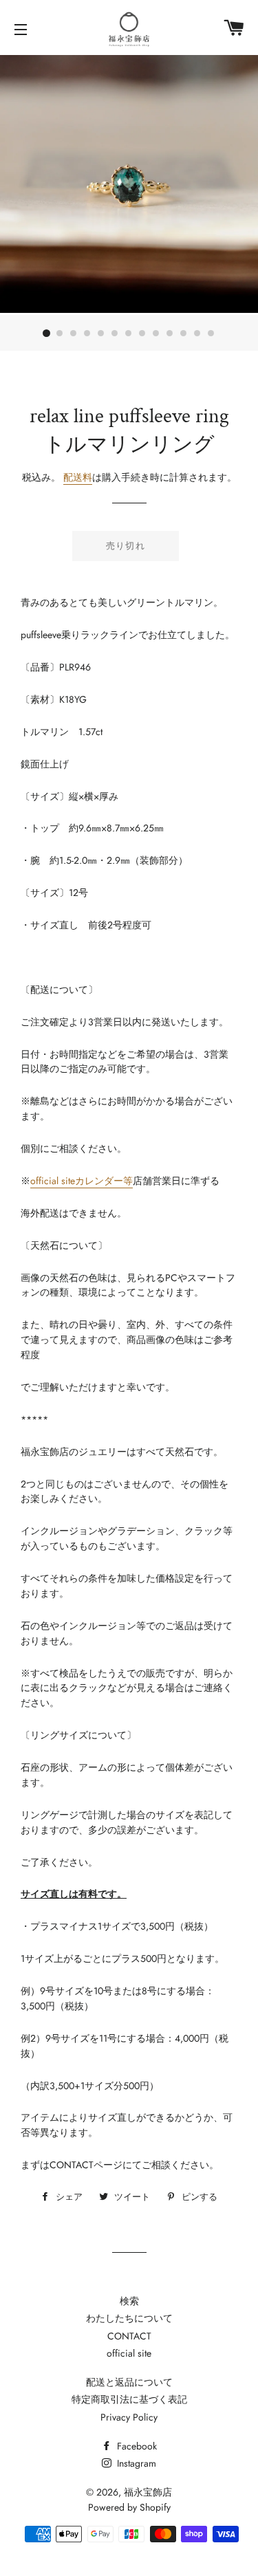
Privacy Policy (129, 2417)
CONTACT (129, 2336)
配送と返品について (129, 2382)
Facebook (136, 2446)
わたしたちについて (129, 2318)
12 (198, 334)
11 (184, 334)
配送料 (78, 477)
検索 (129, 2301)
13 (212, 334)
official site (129, 2353)
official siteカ (57, 1181)
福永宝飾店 (148, 2492)
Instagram (135, 2463)
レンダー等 (109, 1181)
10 (171, 334)
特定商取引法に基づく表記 (129, 2399)
